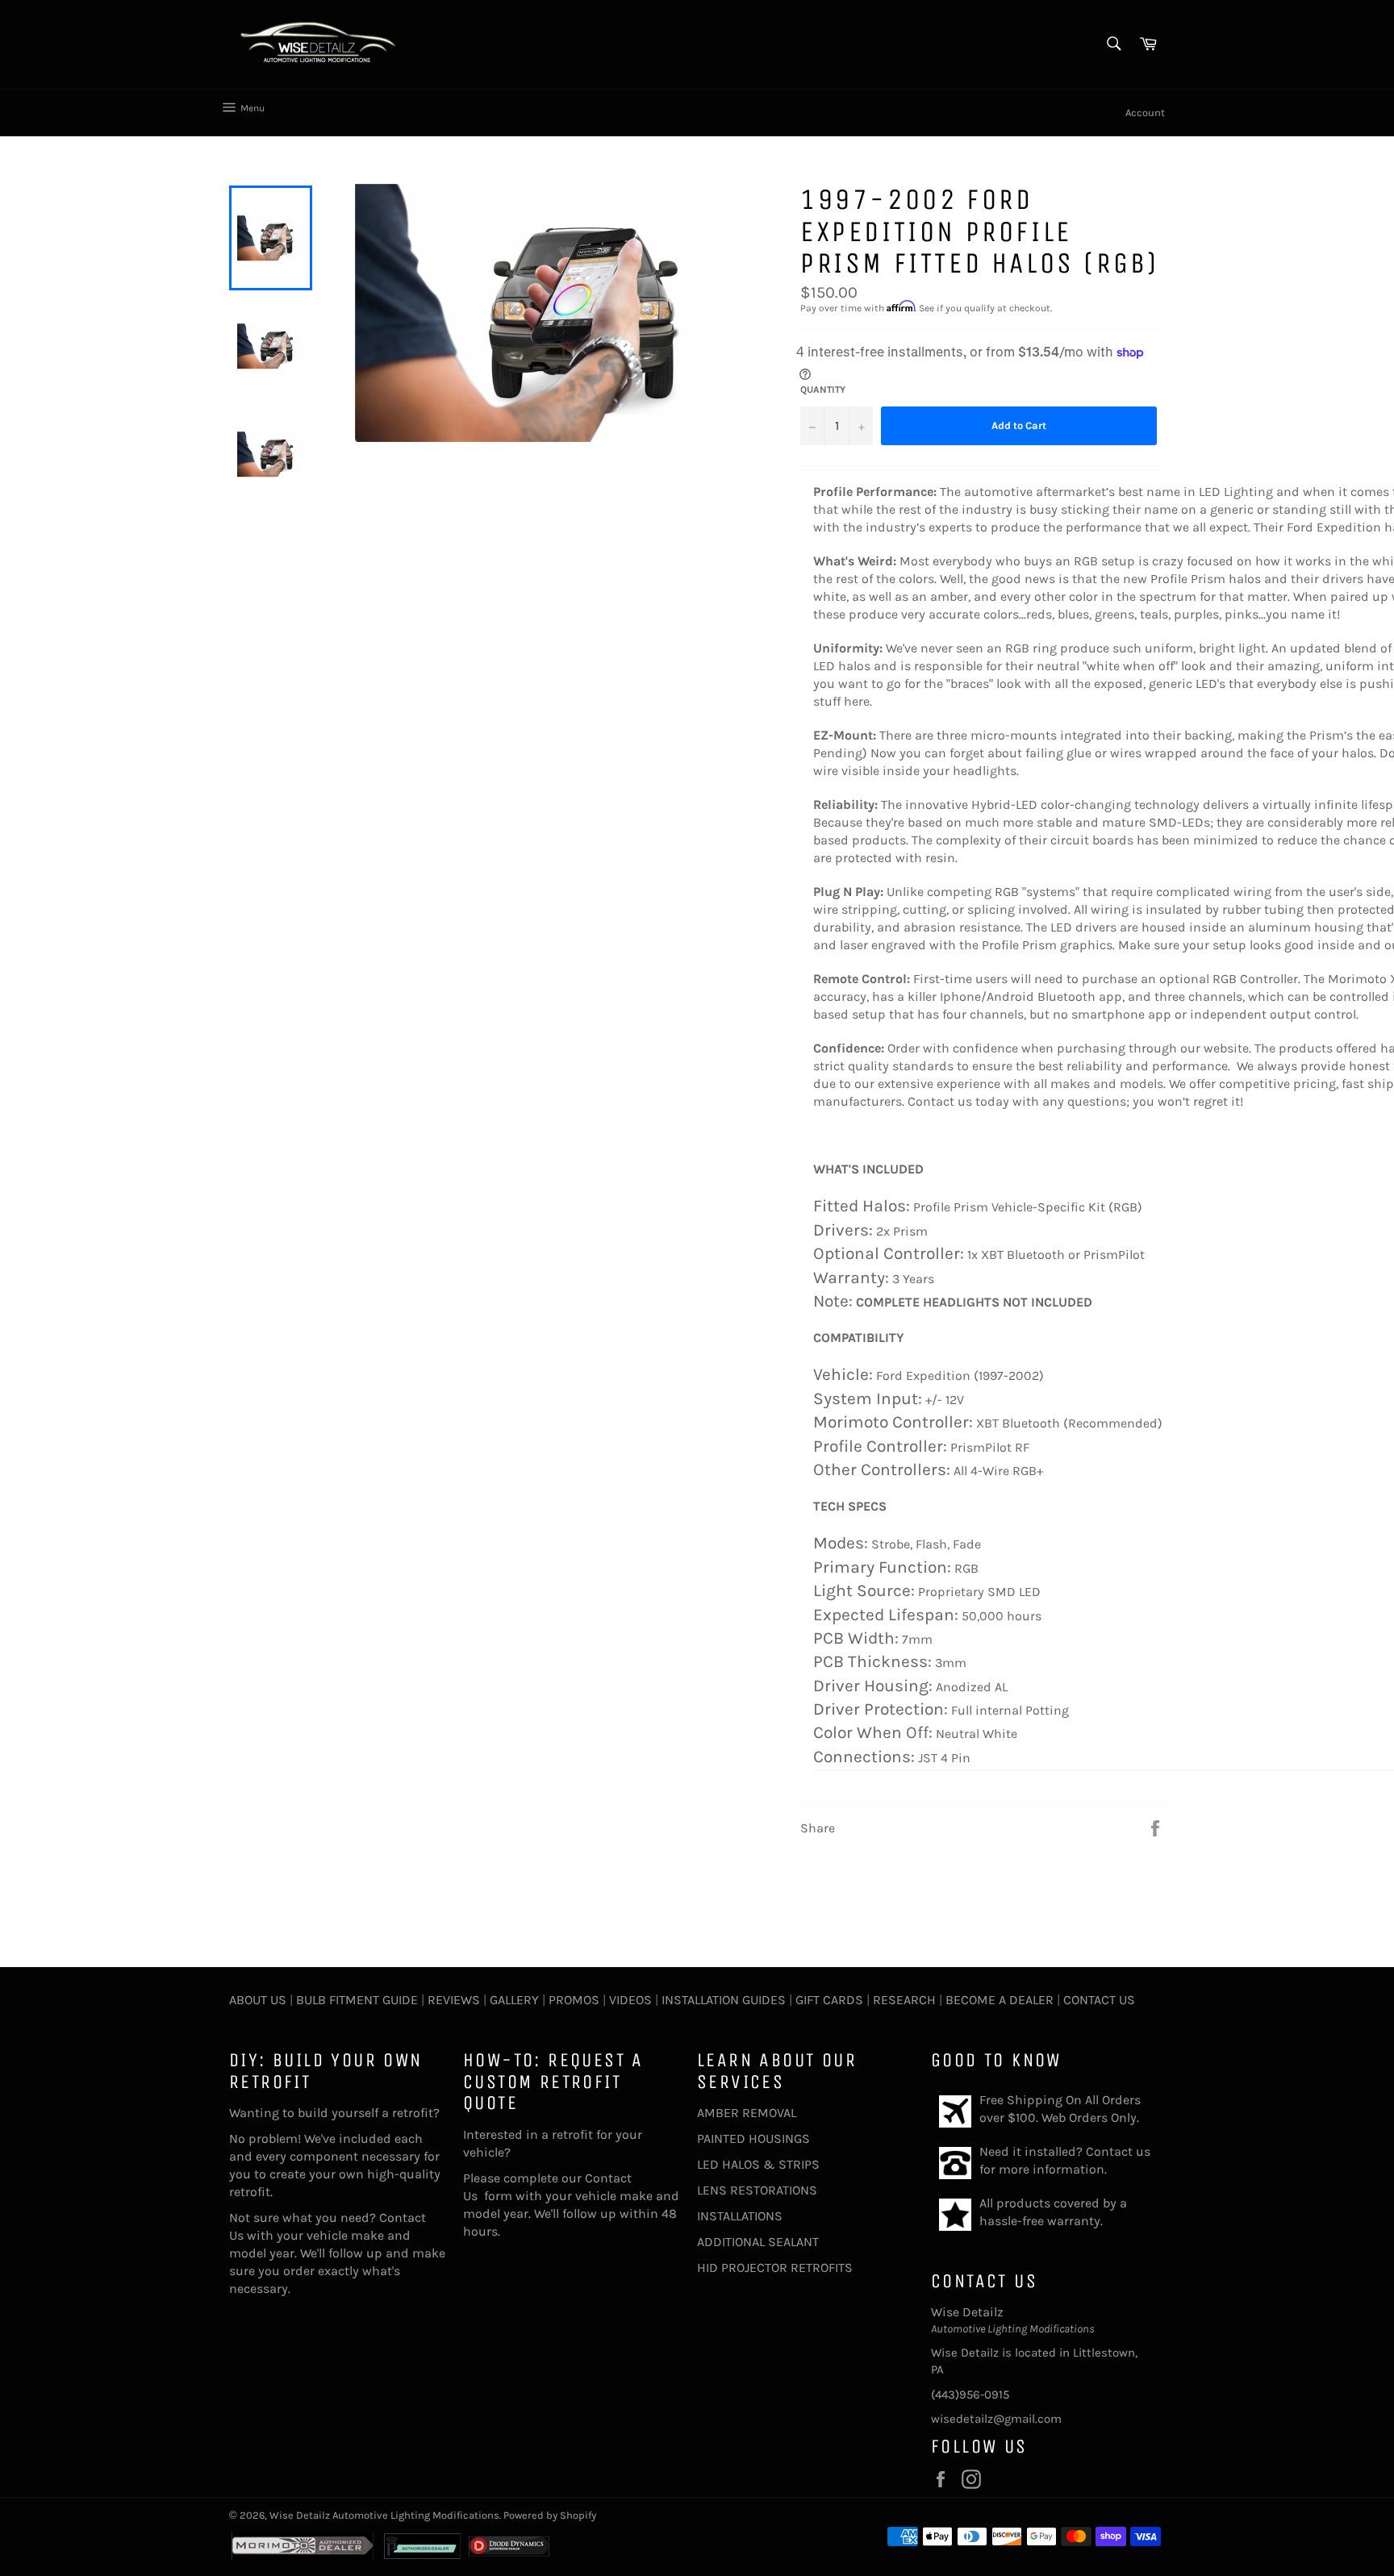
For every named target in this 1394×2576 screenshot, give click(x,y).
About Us (258, 2000)
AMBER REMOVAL (747, 2113)
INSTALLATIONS (740, 2216)
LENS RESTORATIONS (757, 2190)
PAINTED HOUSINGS (753, 2138)
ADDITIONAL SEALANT (758, 2242)
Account (1145, 113)
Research (904, 2000)
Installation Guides (722, 2000)
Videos (630, 2000)
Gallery (514, 2000)
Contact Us (1099, 2000)
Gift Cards (829, 2000)
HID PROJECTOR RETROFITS (775, 2268)
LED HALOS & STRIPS (758, 2164)
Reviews (454, 2000)
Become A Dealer (1000, 2000)
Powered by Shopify (550, 2515)
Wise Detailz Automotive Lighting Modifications (384, 2515)
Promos (574, 2000)
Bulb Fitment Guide (357, 2000)
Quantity (823, 390)
